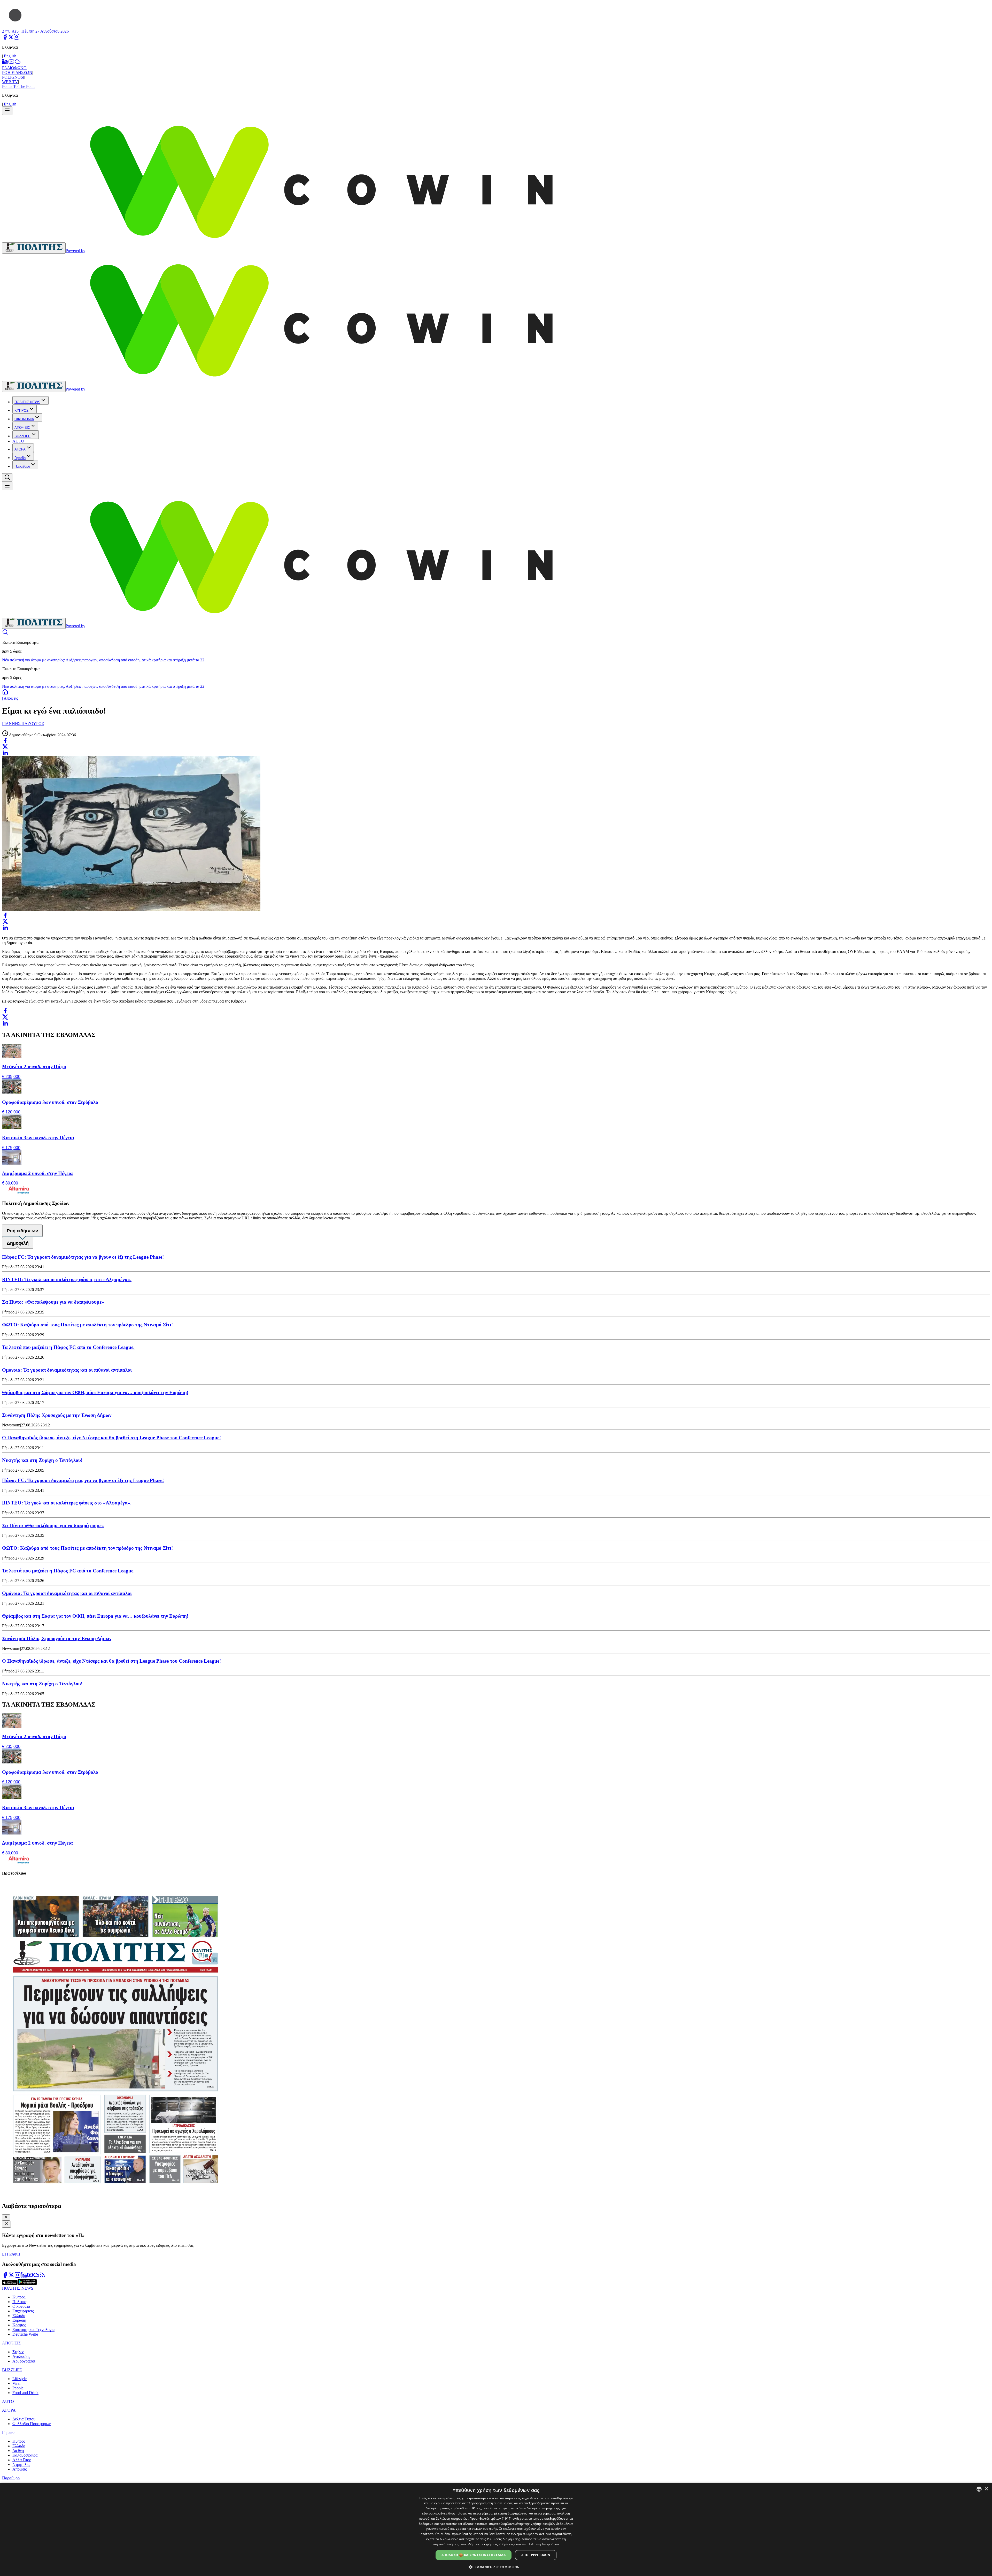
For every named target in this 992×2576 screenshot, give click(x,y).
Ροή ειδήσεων (22, 1231)
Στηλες (18, 2352)
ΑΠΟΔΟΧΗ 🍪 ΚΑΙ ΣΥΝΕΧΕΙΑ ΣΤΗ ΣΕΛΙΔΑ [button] (474, 2555)
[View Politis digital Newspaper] (496, 2039)
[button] (496, 2567)
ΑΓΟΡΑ (20, 449)
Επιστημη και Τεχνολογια (33, 2330)
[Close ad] (6, 2224)
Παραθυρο (22, 466)
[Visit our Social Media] (5, 38)
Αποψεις (20, 2469)
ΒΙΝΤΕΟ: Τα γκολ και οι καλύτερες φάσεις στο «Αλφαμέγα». (67, 1279)
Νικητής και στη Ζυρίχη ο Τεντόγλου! (42, 1460)
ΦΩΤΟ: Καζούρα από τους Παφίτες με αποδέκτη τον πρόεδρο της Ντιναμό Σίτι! (87, 1325)
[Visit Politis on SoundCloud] (36, 2277)
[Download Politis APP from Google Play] (27, 2284)
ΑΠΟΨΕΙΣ (22, 428)
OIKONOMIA (24, 419)
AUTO (18, 441)
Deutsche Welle (25, 2334)
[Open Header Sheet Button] (7, 111)
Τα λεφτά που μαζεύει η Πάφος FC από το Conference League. (68, 1347)
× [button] (986, 2489)
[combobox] (979, 2489)
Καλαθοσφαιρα (25, 2455)
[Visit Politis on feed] (42, 2277)
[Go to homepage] (34, 248)
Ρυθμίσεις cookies (512, 2544)
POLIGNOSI (13, 77)
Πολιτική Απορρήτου (543, 2544)
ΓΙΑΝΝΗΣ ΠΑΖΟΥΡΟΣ (23, 724)
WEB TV (10, 82)
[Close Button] (6, 2218)
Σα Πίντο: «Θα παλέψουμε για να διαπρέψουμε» (53, 1302)
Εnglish (10, 56)
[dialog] (496, 2529)
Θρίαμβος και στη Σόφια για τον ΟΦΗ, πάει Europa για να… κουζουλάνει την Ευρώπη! (95, 1392)
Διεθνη (18, 2451)
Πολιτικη (20, 2302)
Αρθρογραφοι (24, 2361)
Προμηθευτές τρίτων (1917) (491, 2518)
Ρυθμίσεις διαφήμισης (504, 2539)
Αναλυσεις (21, 2356)
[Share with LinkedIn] (5, 753)
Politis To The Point (18, 86)
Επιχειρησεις (23, 2311)
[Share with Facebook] (5, 740)
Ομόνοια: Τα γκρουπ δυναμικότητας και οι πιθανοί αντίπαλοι (67, 1370)
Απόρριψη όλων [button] (536, 2555)
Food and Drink (25, 2393)
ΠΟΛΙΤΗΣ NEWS (27, 402)
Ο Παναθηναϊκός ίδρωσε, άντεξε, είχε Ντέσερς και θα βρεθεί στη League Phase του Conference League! (111, 1438)
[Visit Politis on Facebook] (5, 2277)
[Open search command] (7, 477)
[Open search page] (5, 634)
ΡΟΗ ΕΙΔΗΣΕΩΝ (17, 72)
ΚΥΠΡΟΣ (21, 411)
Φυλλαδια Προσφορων (32, 2424)
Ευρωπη (19, 2320)
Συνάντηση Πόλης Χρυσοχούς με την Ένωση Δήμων (57, 1415)
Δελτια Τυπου (24, 2419)
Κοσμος (19, 2325)
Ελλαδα (19, 2316)
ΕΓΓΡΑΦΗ (11, 2254)
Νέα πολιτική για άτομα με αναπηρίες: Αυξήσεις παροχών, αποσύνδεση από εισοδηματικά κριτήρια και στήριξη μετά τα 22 (103, 660)
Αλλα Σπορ (22, 2460)
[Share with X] (5, 747)
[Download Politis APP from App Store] (10, 2284)
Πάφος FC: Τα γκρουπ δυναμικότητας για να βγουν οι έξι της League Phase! (83, 1257)
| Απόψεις (10, 698)
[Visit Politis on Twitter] (11, 2277)
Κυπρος (19, 2297)
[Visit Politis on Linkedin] (24, 2277)
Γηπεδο (20, 458)
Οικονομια (21, 2306)
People (18, 2388)
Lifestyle (20, 2379)
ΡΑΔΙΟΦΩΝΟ (14, 68)
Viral (16, 2383)
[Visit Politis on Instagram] (18, 2277)
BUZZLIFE (22, 436)
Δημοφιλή (18, 1243)
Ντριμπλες (21, 2464)
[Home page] (5, 694)
